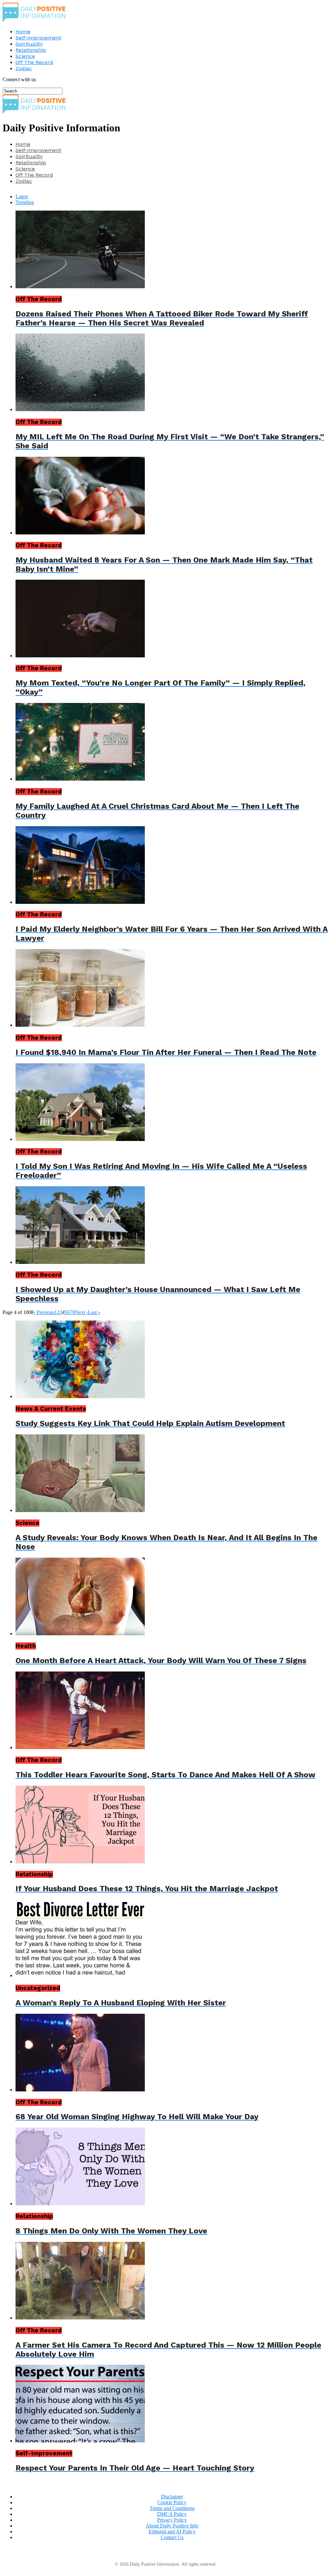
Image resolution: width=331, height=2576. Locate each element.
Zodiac (24, 68)
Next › (81, 1312)
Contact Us (172, 2537)
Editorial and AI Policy (172, 2532)
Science (25, 56)
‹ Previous (44, 1312)
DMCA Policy (172, 2514)
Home (23, 32)
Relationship (31, 50)
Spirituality (29, 44)
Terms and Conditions (172, 2508)
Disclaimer (172, 2497)
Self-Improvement (38, 38)
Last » (94, 1312)
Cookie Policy (172, 2502)
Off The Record (34, 62)
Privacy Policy (172, 2520)
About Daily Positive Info (172, 2526)
